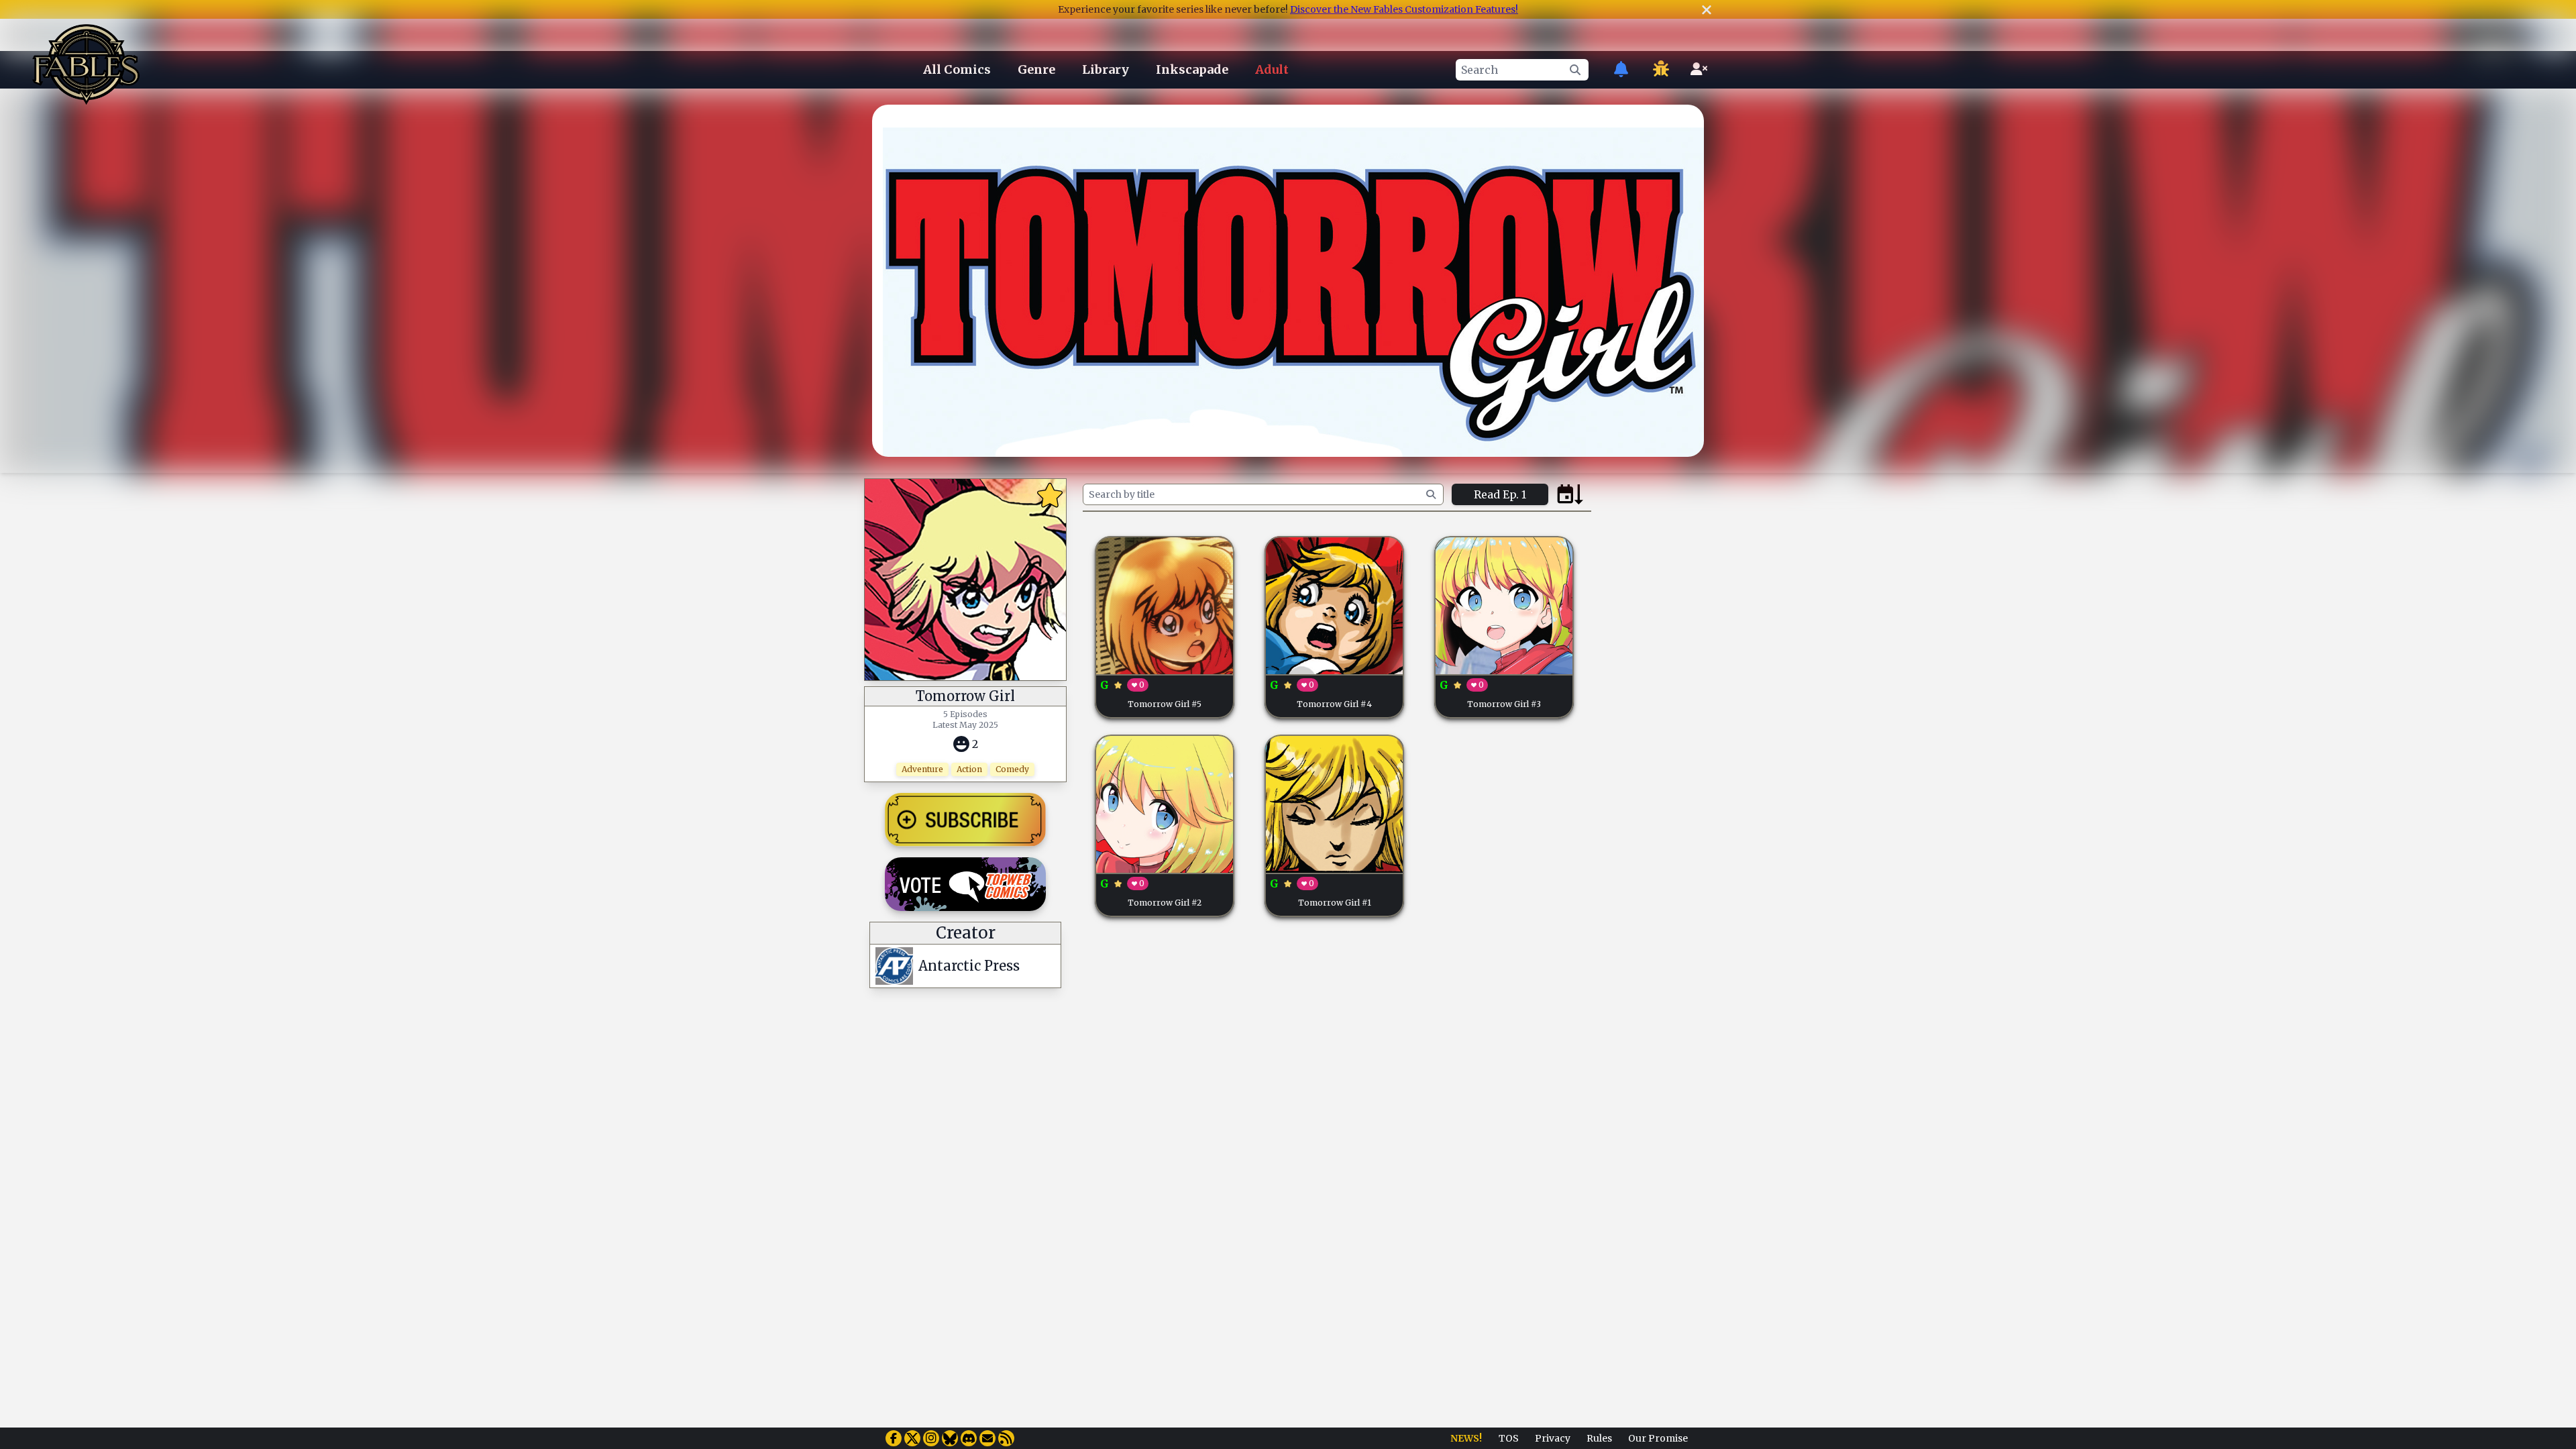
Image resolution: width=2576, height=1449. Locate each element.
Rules (1599, 1438)
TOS (1509, 1438)
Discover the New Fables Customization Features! (1404, 9)
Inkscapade (1192, 69)
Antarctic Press (969, 966)
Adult (1272, 69)
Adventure (922, 769)
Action (969, 769)
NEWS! (1466, 1438)
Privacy (1553, 1438)
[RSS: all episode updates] (1006, 1438)
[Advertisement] (1652, 680)
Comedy (1012, 769)
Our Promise (1658, 1438)
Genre (1036, 69)
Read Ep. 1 (1500, 494)
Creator (966, 933)
